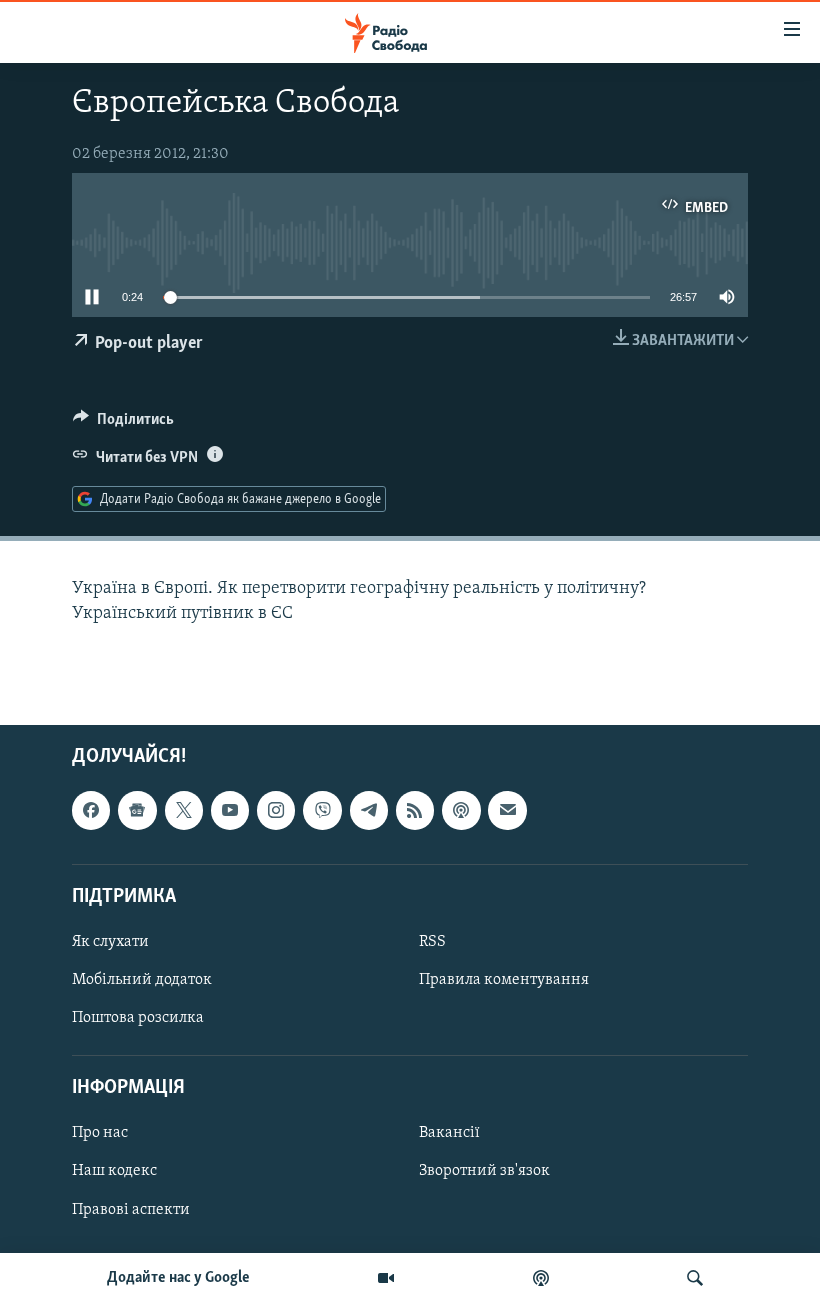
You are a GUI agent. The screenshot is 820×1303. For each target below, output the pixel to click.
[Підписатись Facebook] (91, 810)
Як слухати (110, 942)
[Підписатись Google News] (137, 810)
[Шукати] (695, 1278)
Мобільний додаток (142, 980)
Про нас (100, 1134)
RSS (432, 942)
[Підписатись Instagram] (276, 810)
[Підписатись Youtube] (230, 810)
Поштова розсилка (138, 1018)
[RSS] (415, 810)
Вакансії (449, 1134)
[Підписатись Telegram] (369, 810)
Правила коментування (504, 980)
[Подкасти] (541, 1278)
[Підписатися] (507, 810)
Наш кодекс (114, 1172)
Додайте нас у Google (178, 1278)
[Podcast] (461, 810)
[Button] (123, 424)
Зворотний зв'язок (484, 1172)
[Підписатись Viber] (322, 810)
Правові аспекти (131, 1210)
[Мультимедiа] (386, 1278)
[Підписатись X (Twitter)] (184, 810)
